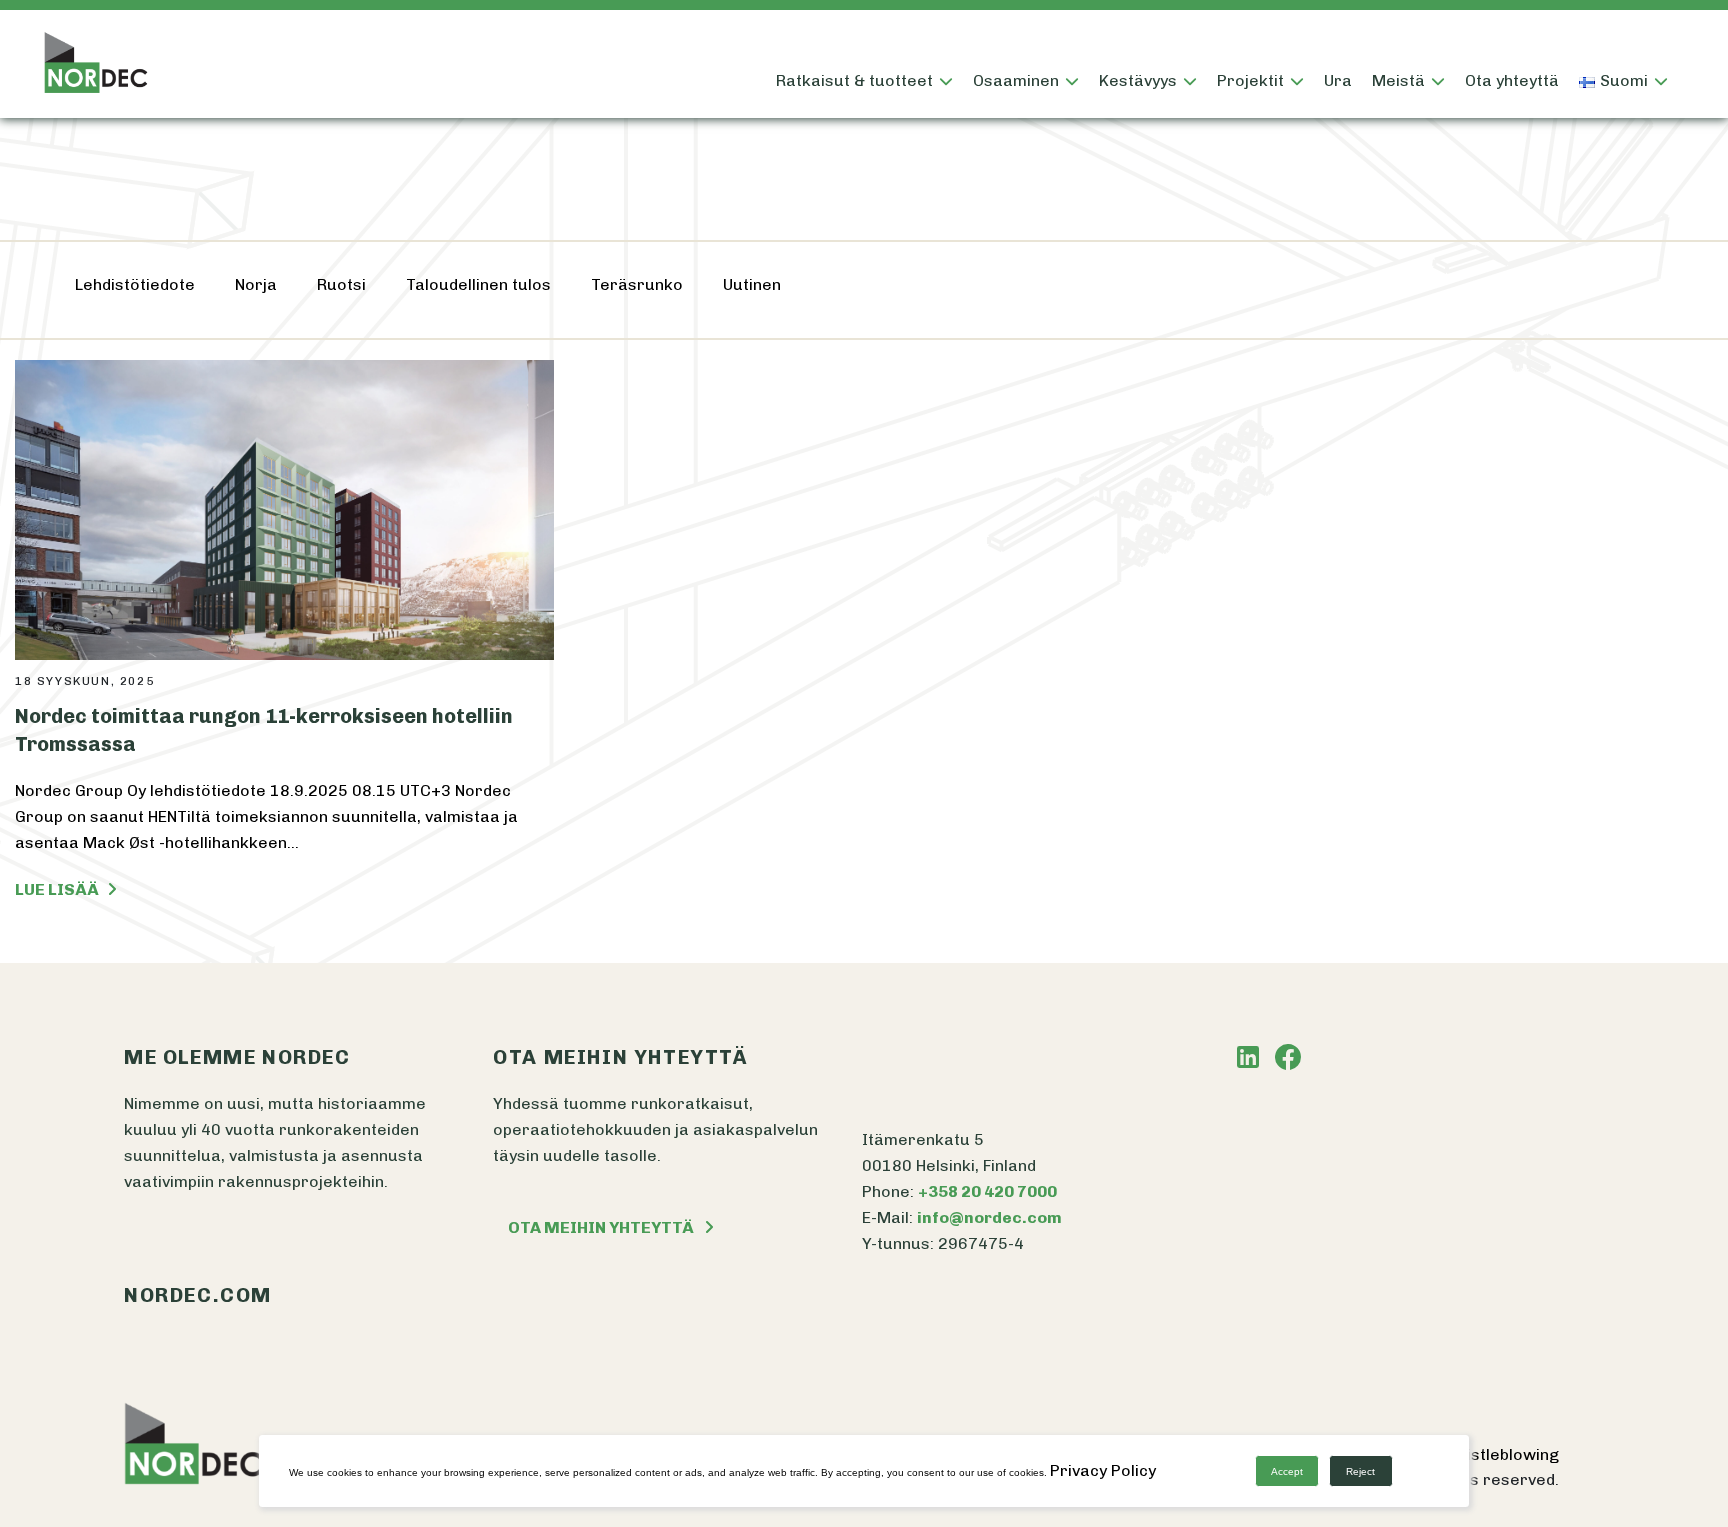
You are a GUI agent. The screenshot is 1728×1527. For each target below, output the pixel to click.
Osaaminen (1016, 80)
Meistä (1398, 80)
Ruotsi (341, 284)
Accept (1287, 1471)
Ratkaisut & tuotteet (854, 80)
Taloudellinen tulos (478, 284)
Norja (256, 284)
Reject (1360, 1471)
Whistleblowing (1501, 1454)
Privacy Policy (1103, 1470)
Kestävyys (1138, 80)
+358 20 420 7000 (987, 1191)
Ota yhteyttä (1512, 80)
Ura (1338, 80)
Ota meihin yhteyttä (601, 1227)
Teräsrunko (637, 284)
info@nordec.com (989, 1217)
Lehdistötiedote (135, 284)
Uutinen (752, 284)
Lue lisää (58, 889)
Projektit (1250, 80)
